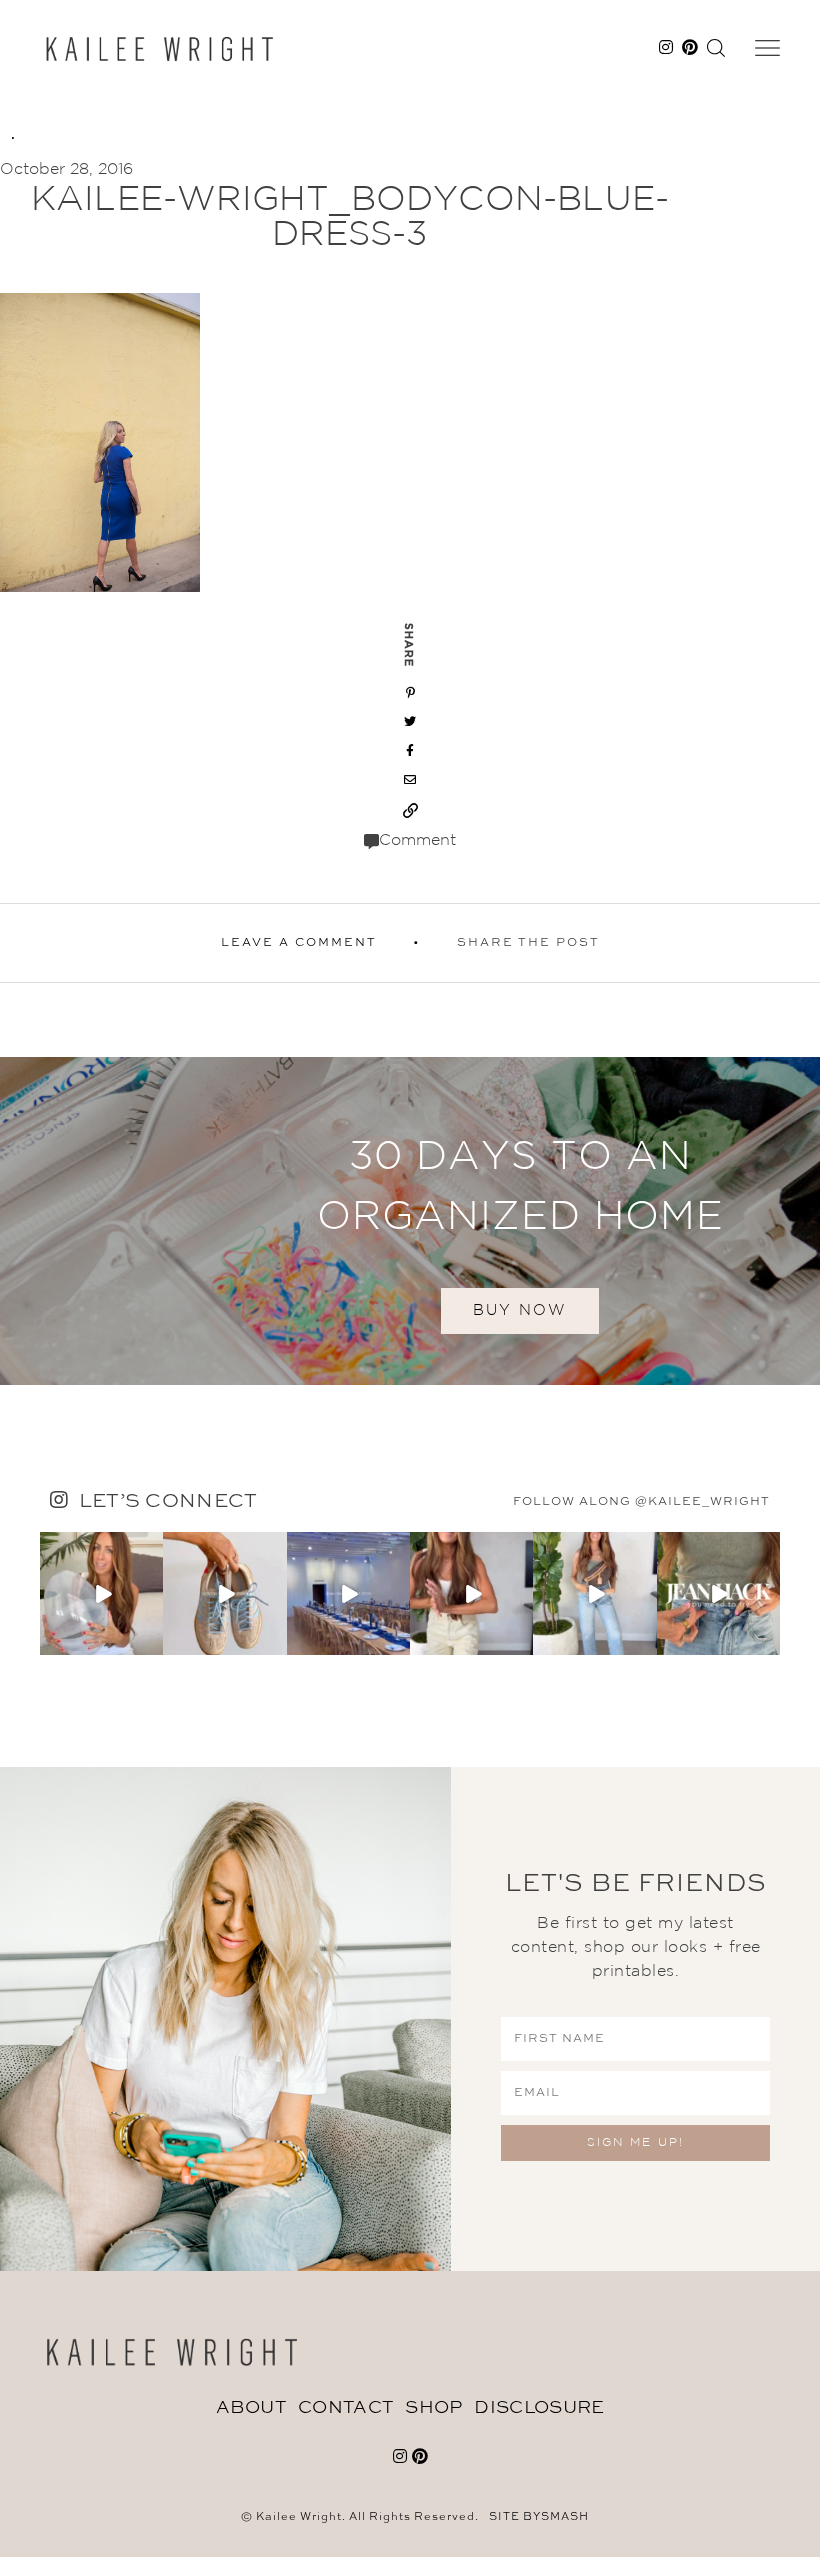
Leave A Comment (299, 943)
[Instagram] (151, 1643)
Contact (345, 2408)
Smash (565, 2517)
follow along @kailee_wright (641, 1502)
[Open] (101, 1593)
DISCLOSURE (539, 2408)
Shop (433, 2408)
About (251, 2408)
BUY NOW (520, 1310)
